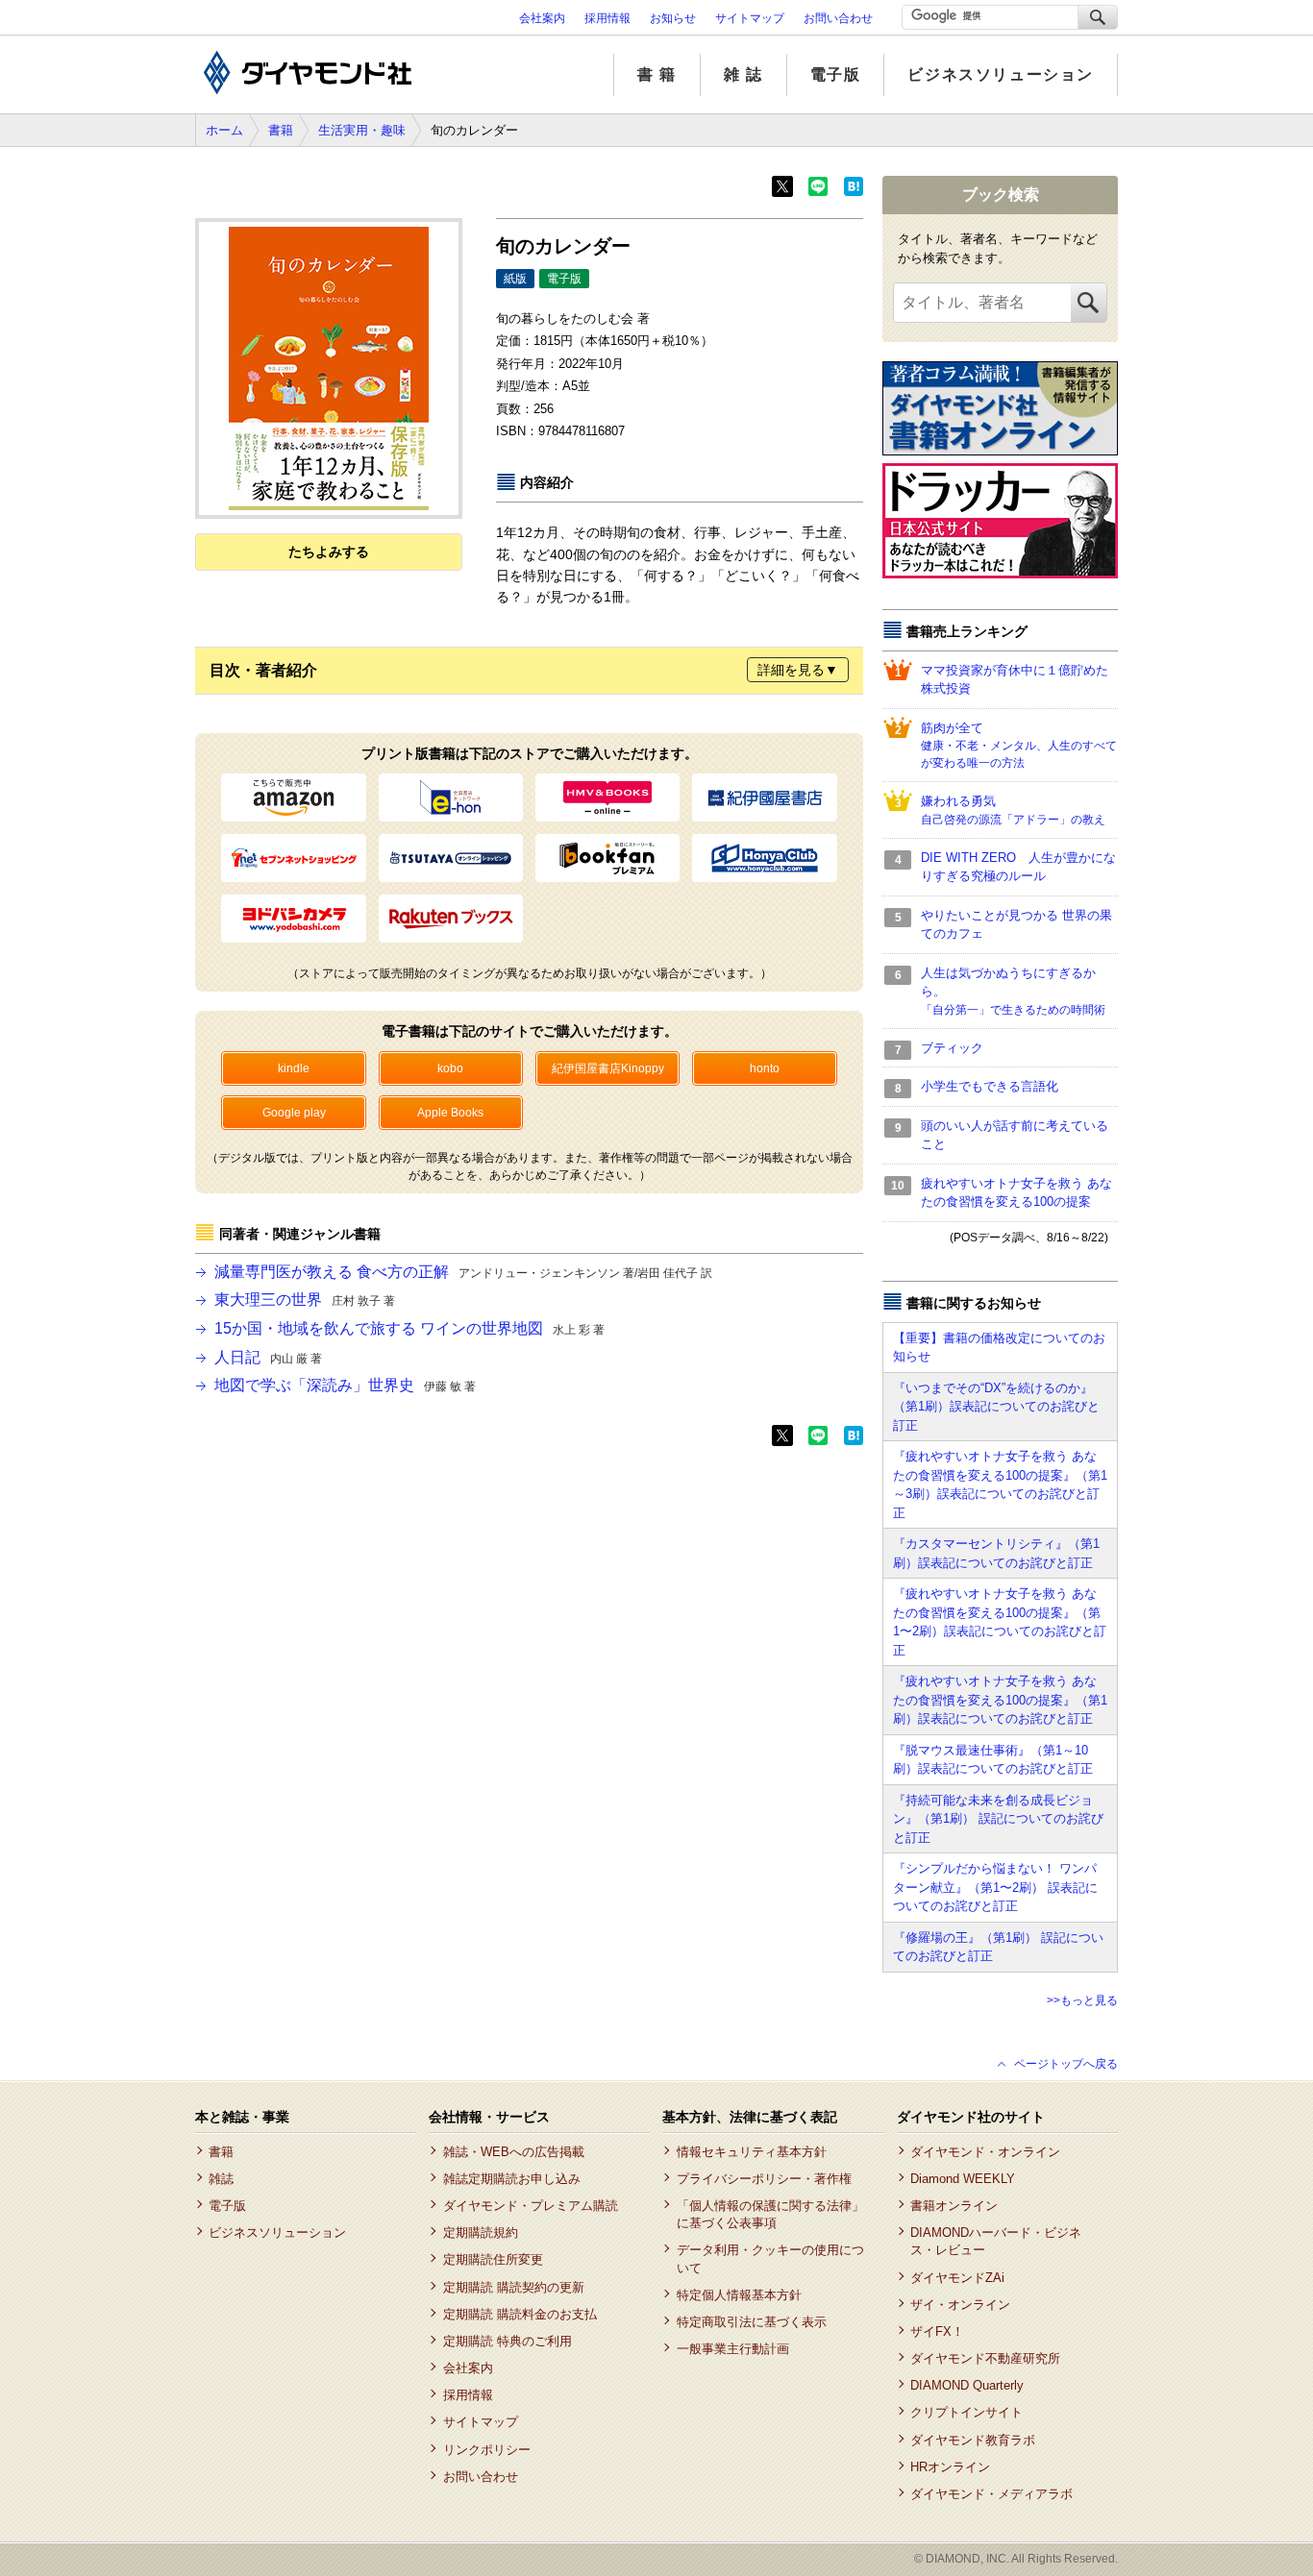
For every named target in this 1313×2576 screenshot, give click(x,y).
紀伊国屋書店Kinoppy (608, 1068)
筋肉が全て (1019, 746)
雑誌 (221, 2179)
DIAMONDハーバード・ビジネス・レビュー (996, 2241)
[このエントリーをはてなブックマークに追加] (854, 192)
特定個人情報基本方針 (739, 2295)
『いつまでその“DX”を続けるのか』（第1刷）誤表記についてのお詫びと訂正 (996, 1407)
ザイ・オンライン (960, 2305)
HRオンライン (950, 2467)
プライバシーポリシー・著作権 (764, 2179)
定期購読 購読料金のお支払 (520, 2314)
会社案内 (542, 18)
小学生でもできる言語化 (990, 1086)
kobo (450, 1068)
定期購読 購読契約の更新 (513, 2287)
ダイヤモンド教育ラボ (973, 2440)
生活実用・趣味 (362, 130)
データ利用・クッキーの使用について (770, 2258)
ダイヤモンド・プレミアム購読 (530, 2206)
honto (765, 1068)
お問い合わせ (838, 18)
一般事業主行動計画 (732, 2349)
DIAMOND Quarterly (967, 2385)
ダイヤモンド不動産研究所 (985, 2358)
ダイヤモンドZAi (957, 2278)
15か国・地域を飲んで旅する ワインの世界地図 (409, 1328)
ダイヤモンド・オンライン (985, 2152)
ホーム (224, 130)
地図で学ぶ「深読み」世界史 (345, 1385)
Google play (294, 1113)
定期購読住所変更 (493, 2259)
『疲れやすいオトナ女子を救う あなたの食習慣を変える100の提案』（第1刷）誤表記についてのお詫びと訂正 (1000, 1700)
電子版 (836, 74)
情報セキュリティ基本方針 (751, 2152)
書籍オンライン (954, 2206)
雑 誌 (743, 74)
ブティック (952, 1048)
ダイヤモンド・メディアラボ (991, 2494)
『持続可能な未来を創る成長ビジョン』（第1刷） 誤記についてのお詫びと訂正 (998, 1819)
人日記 (268, 1357)
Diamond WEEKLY (963, 2179)
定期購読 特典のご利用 (507, 2341)
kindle (294, 1068)
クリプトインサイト (966, 2412)
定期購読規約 (480, 2233)
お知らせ (673, 18)
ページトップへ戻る (1066, 2064)
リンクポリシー (486, 2450)
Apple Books (450, 1113)
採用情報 (607, 18)
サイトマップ (750, 18)
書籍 (281, 130)
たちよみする (329, 552)
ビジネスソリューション (1001, 74)
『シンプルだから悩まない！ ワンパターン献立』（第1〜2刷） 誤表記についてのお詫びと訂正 (995, 1887)
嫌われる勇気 (1013, 810)
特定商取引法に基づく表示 (751, 2322)
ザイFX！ (937, 2331)
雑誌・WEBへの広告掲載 (513, 2152)
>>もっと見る (1082, 2000)
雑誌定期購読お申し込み (511, 2179)
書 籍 (657, 74)
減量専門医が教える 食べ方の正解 (463, 1272)
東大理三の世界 (305, 1300)
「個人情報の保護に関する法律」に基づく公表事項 (770, 2214)
